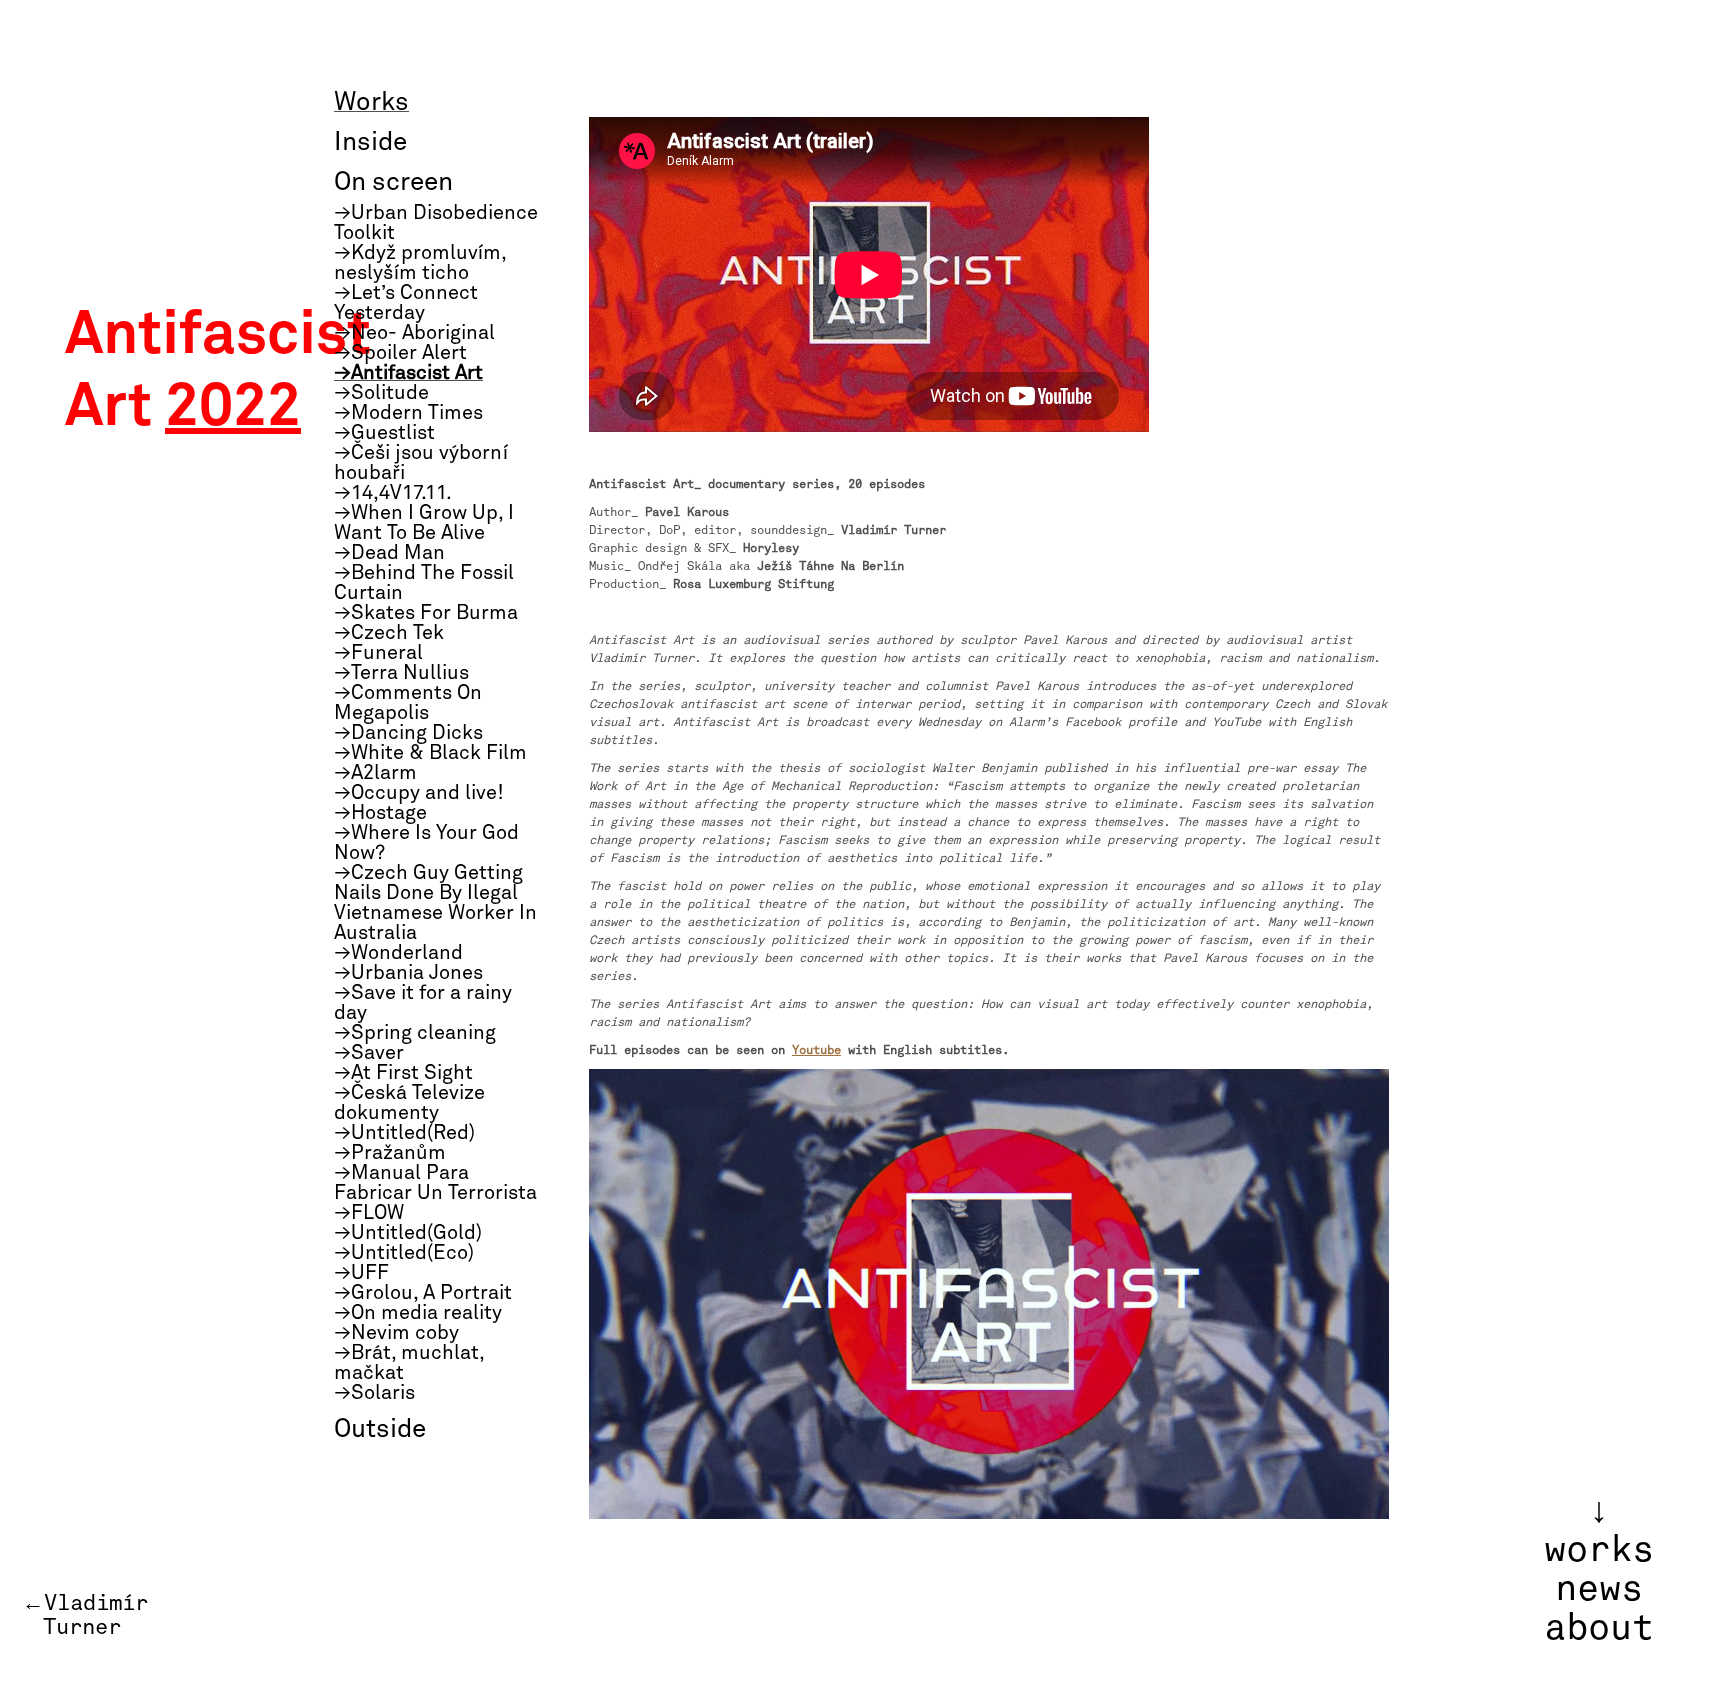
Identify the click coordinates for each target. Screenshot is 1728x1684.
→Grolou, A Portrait (423, 1293)
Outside (380, 1430)
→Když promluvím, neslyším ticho (420, 263)
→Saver (369, 1053)
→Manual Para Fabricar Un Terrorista (435, 1183)
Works (371, 103)
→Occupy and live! (419, 793)
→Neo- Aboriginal (414, 333)
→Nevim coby (396, 1333)
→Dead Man (389, 553)
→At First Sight (403, 1073)
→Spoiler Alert (400, 353)
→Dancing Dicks (408, 733)
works (1599, 1550)
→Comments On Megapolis (408, 703)
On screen (393, 183)
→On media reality (418, 1313)
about (1599, 1628)
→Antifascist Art (408, 373)
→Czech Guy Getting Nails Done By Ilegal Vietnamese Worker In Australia (435, 903)
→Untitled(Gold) (408, 1233)
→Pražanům (390, 1153)
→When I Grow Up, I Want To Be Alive (424, 523)
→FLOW (369, 1213)
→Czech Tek (389, 633)
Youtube (816, 1050)
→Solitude (381, 393)
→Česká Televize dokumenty (409, 1103)
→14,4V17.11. (393, 493)
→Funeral (378, 653)
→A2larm (375, 773)
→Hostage (380, 813)
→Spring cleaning (415, 1033)
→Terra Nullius (401, 673)
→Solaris (374, 1393)
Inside (370, 143)
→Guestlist (384, 433)
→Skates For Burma (426, 613)
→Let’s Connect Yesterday (406, 303)
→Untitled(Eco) (404, 1253)
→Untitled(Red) (404, 1133)
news (1599, 1589)
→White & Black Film (430, 753)
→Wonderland (398, 953)
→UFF (361, 1273)
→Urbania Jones (408, 973)
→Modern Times (408, 413)
